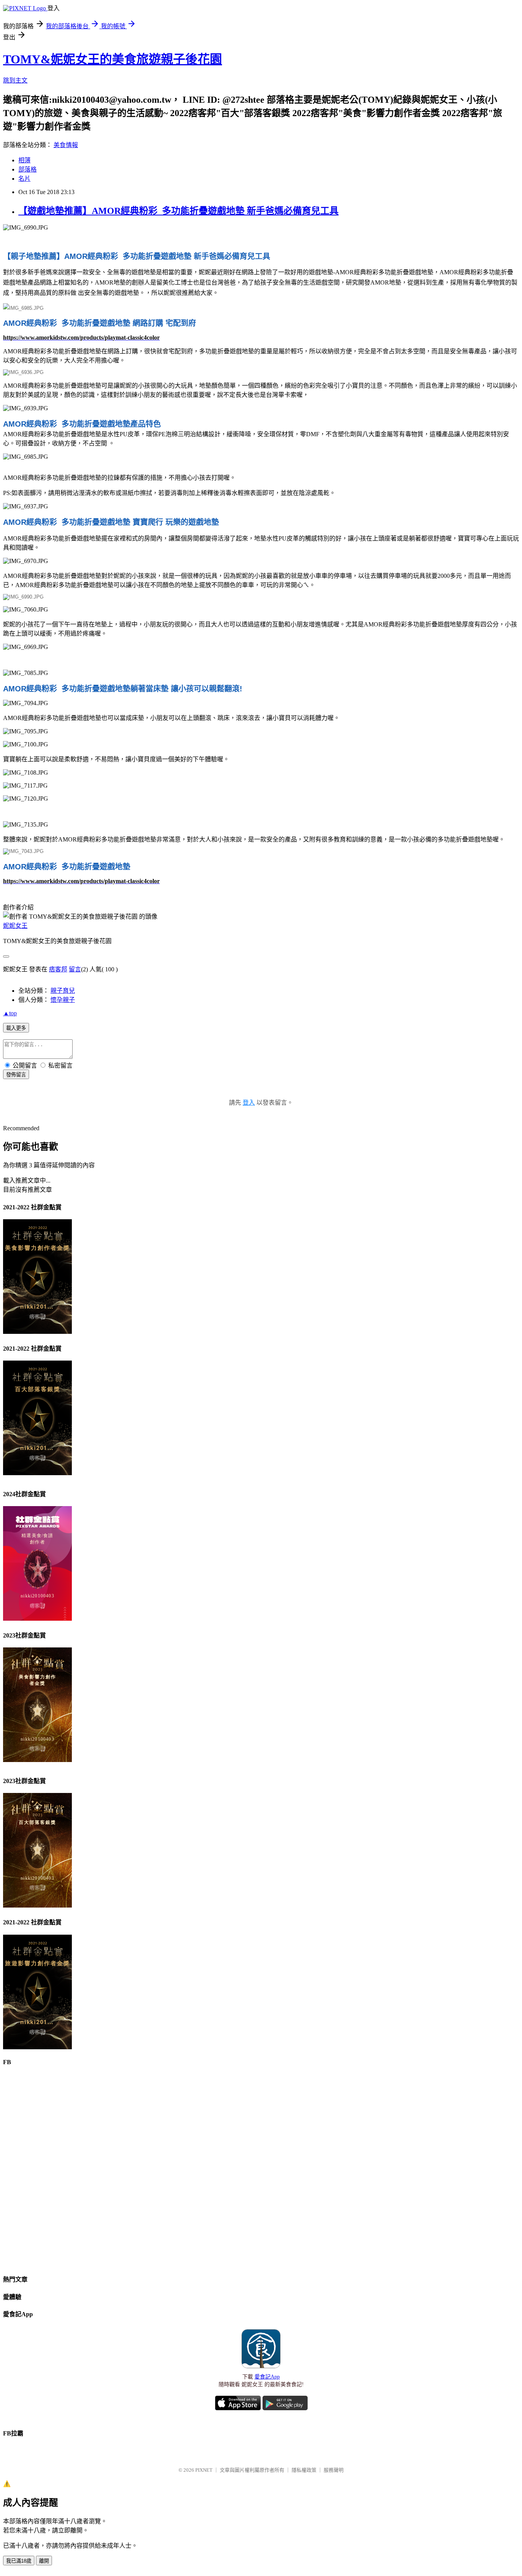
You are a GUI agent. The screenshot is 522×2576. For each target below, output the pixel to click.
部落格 (28, 169)
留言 (75, 969)
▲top (10, 1013)
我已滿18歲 (19, 2561)
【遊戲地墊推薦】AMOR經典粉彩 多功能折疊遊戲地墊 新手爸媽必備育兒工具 (178, 211)
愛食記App (267, 2377)
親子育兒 (63, 991)
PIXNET (204, 2470)
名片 (24, 179)
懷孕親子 (63, 1000)
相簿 (24, 160)
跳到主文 (15, 80)
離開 (44, 2561)
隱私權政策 (304, 2470)
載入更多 (16, 1028)
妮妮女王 (15, 926)
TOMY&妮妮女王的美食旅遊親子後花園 (113, 59)
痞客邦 (58, 969)
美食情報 (66, 145)
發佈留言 (16, 1075)
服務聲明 (334, 2470)
